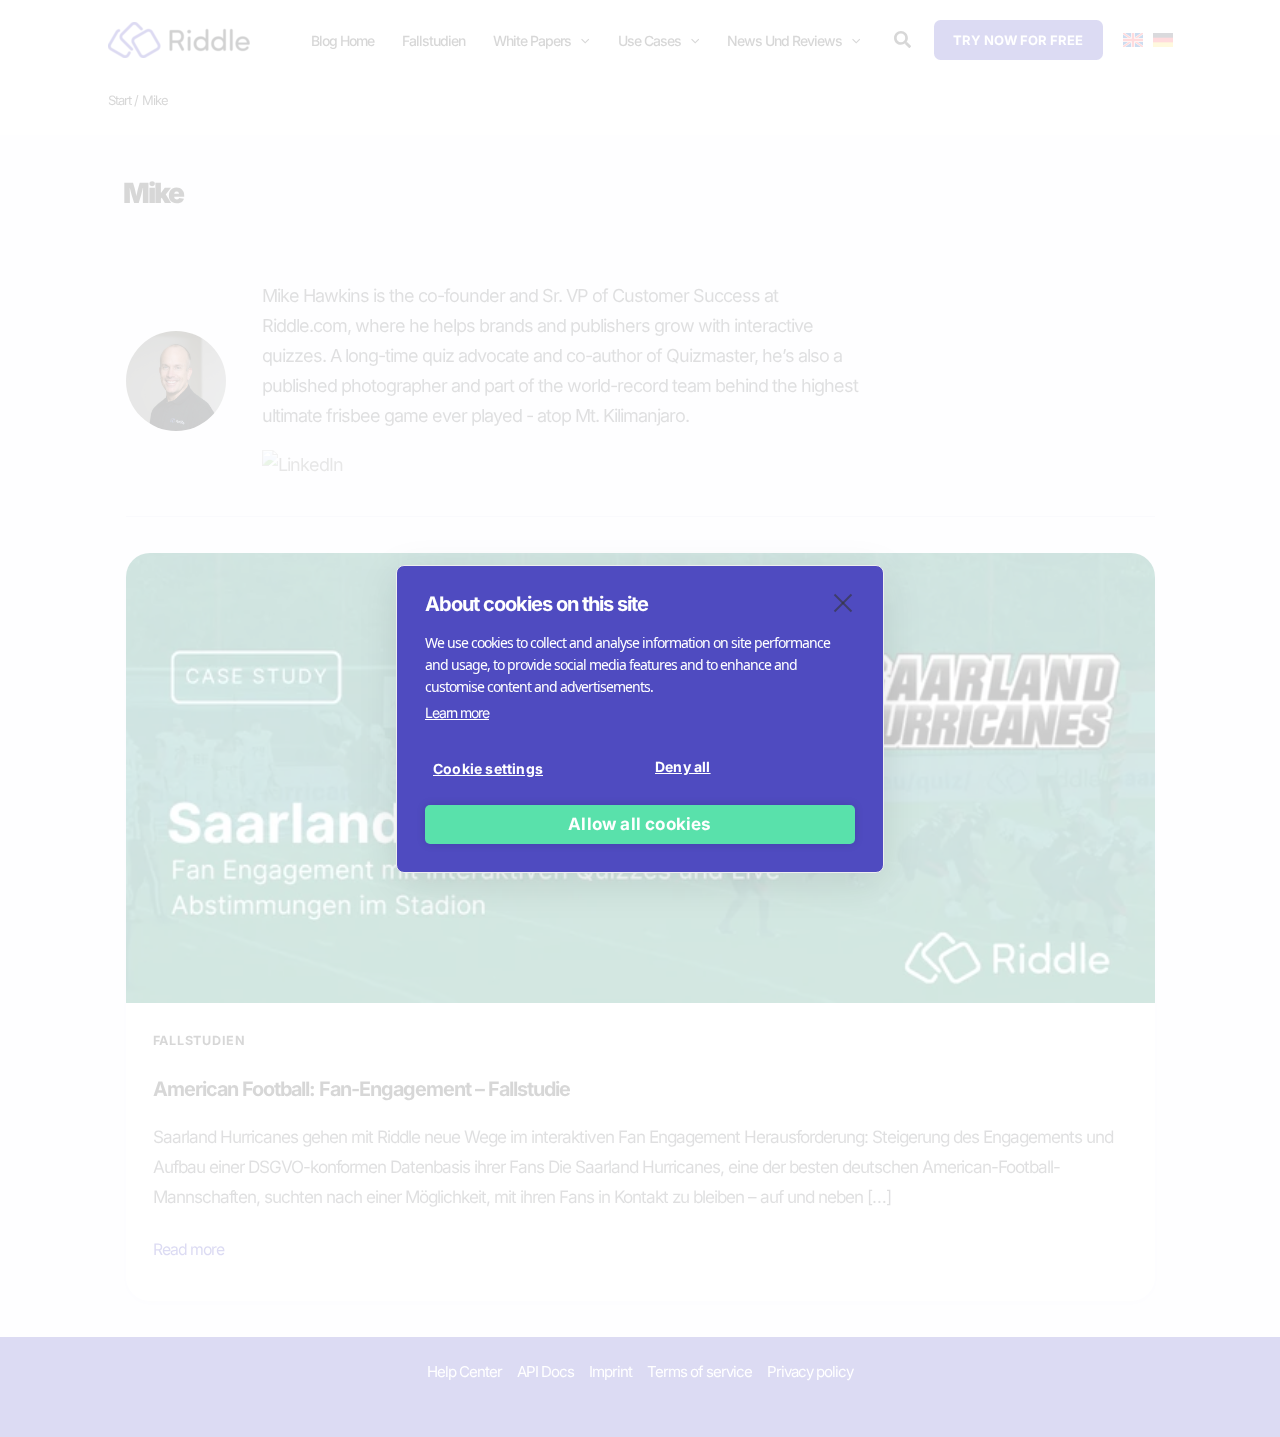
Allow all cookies (639, 824)
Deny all (683, 766)
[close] (843, 602)
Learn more (457, 712)
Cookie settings (488, 768)
